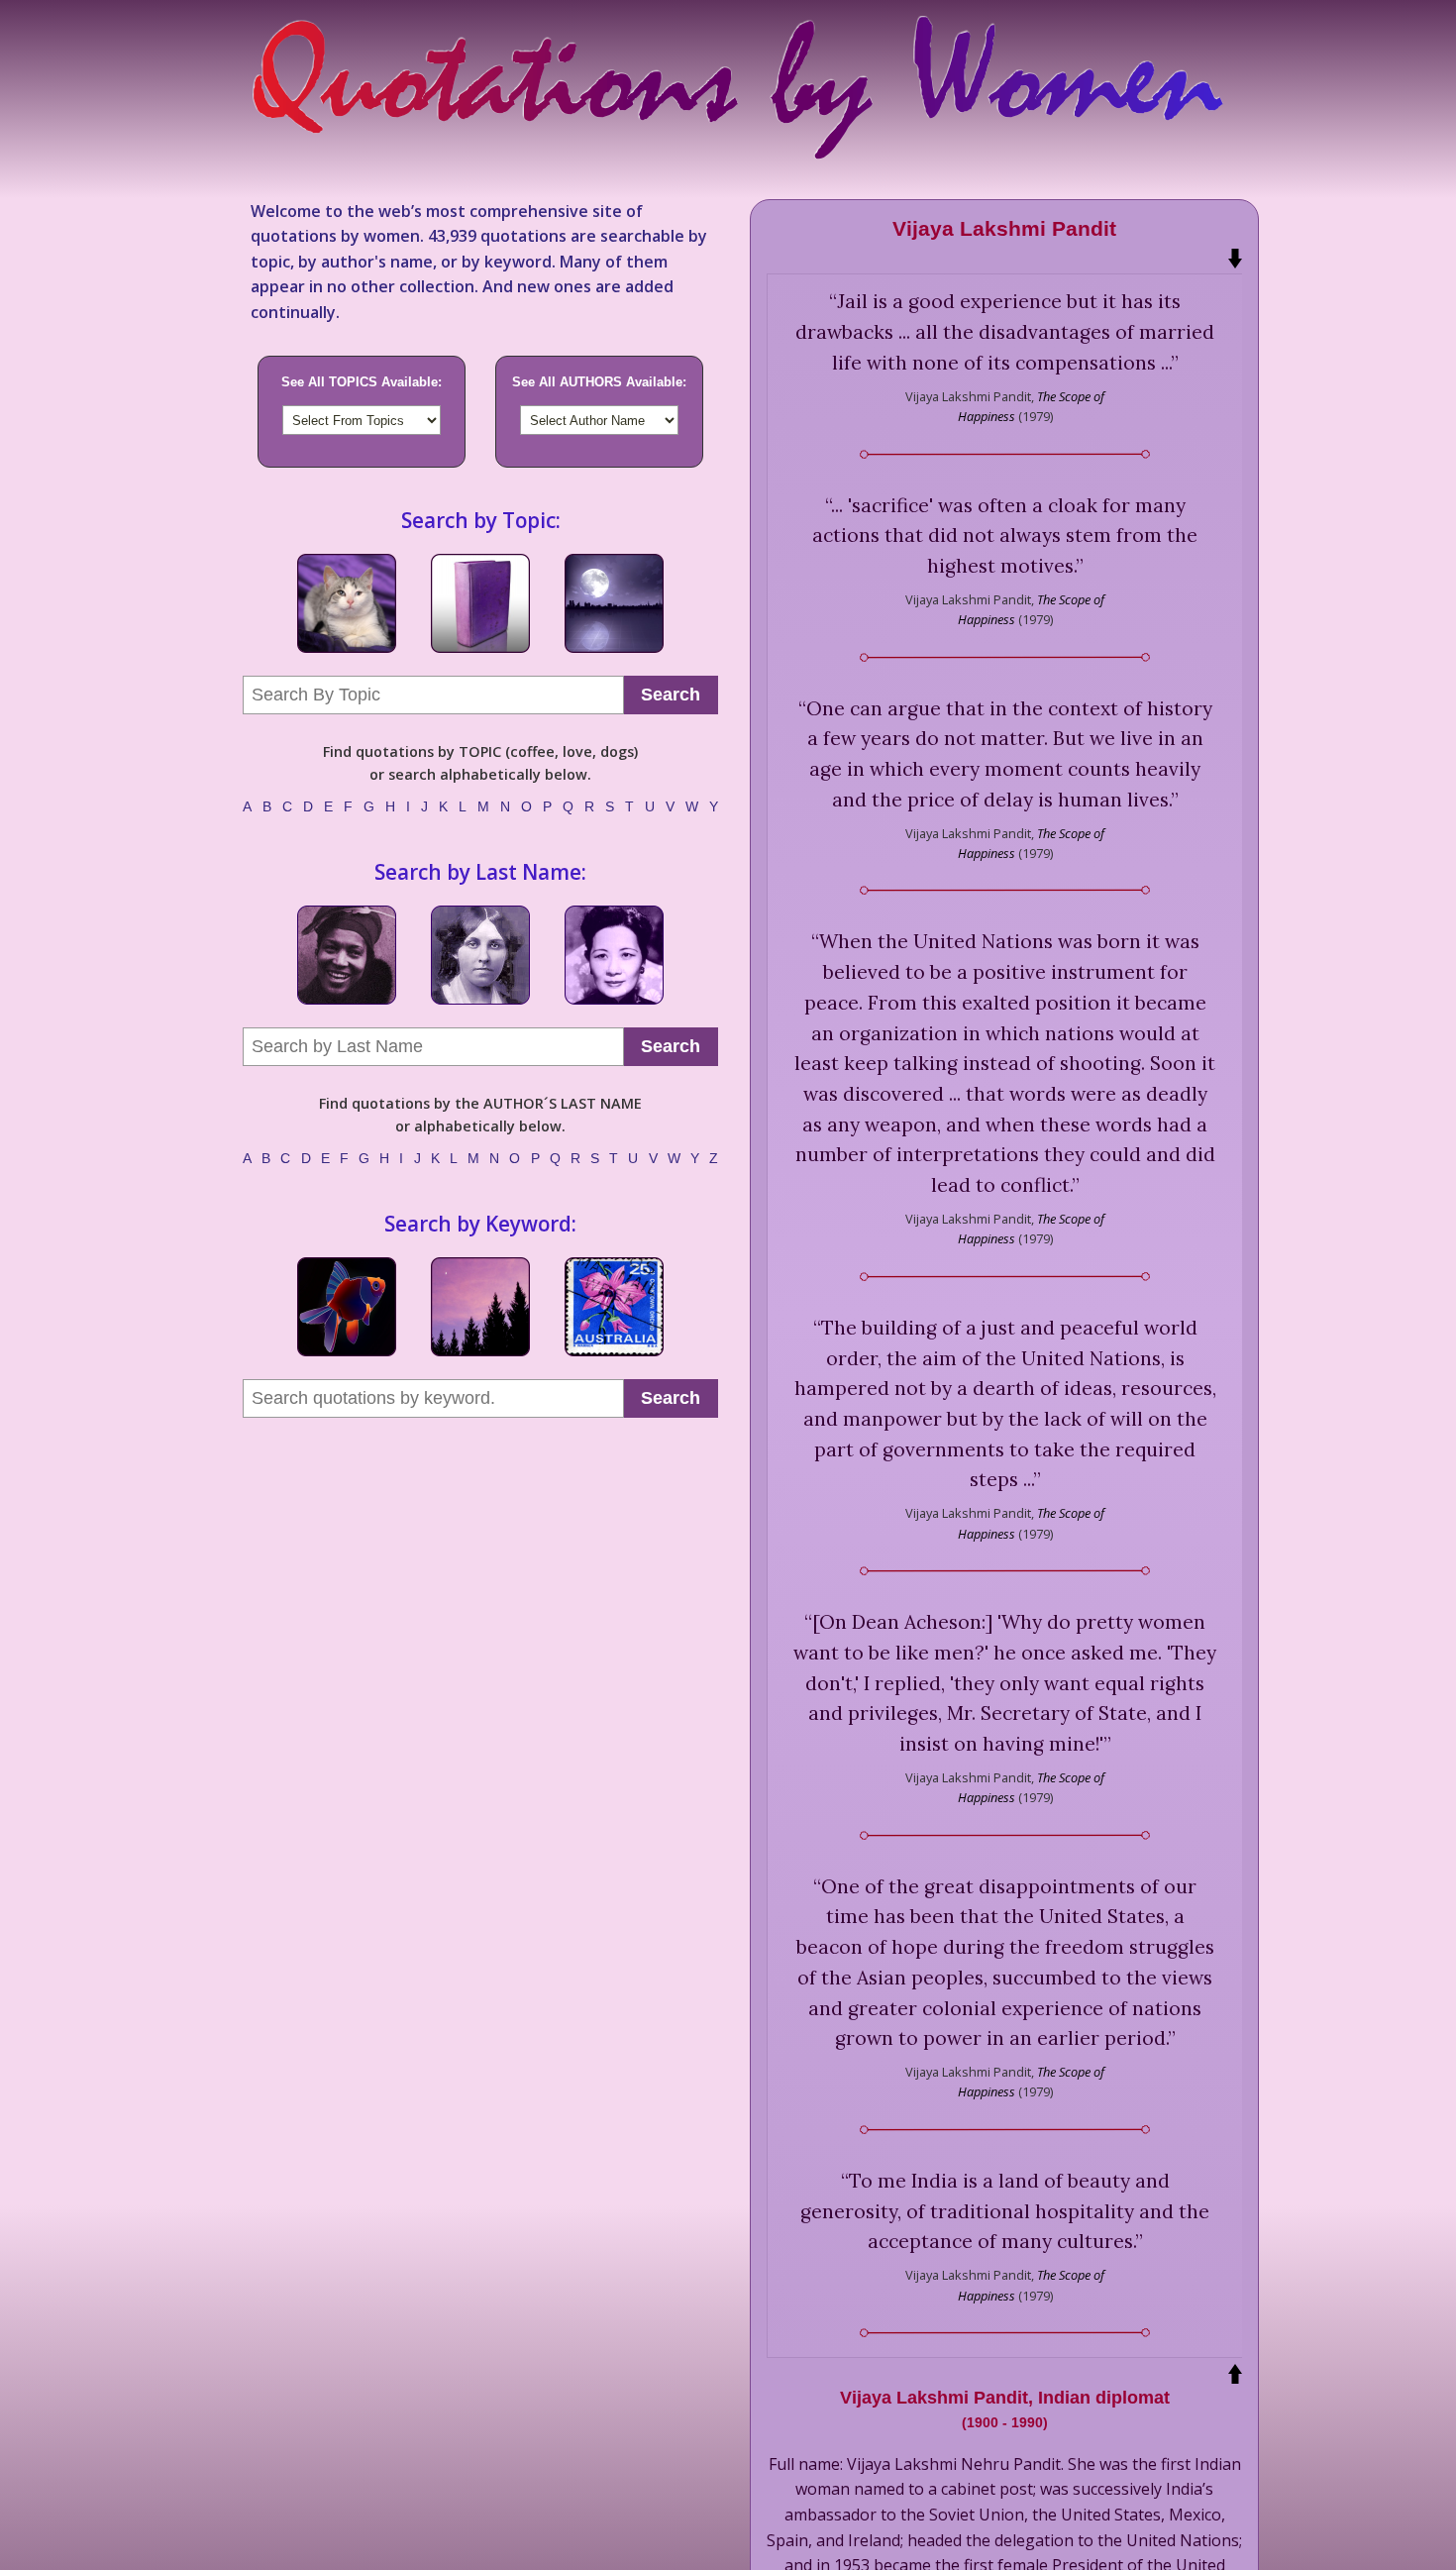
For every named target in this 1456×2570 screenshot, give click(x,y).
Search (671, 695)
